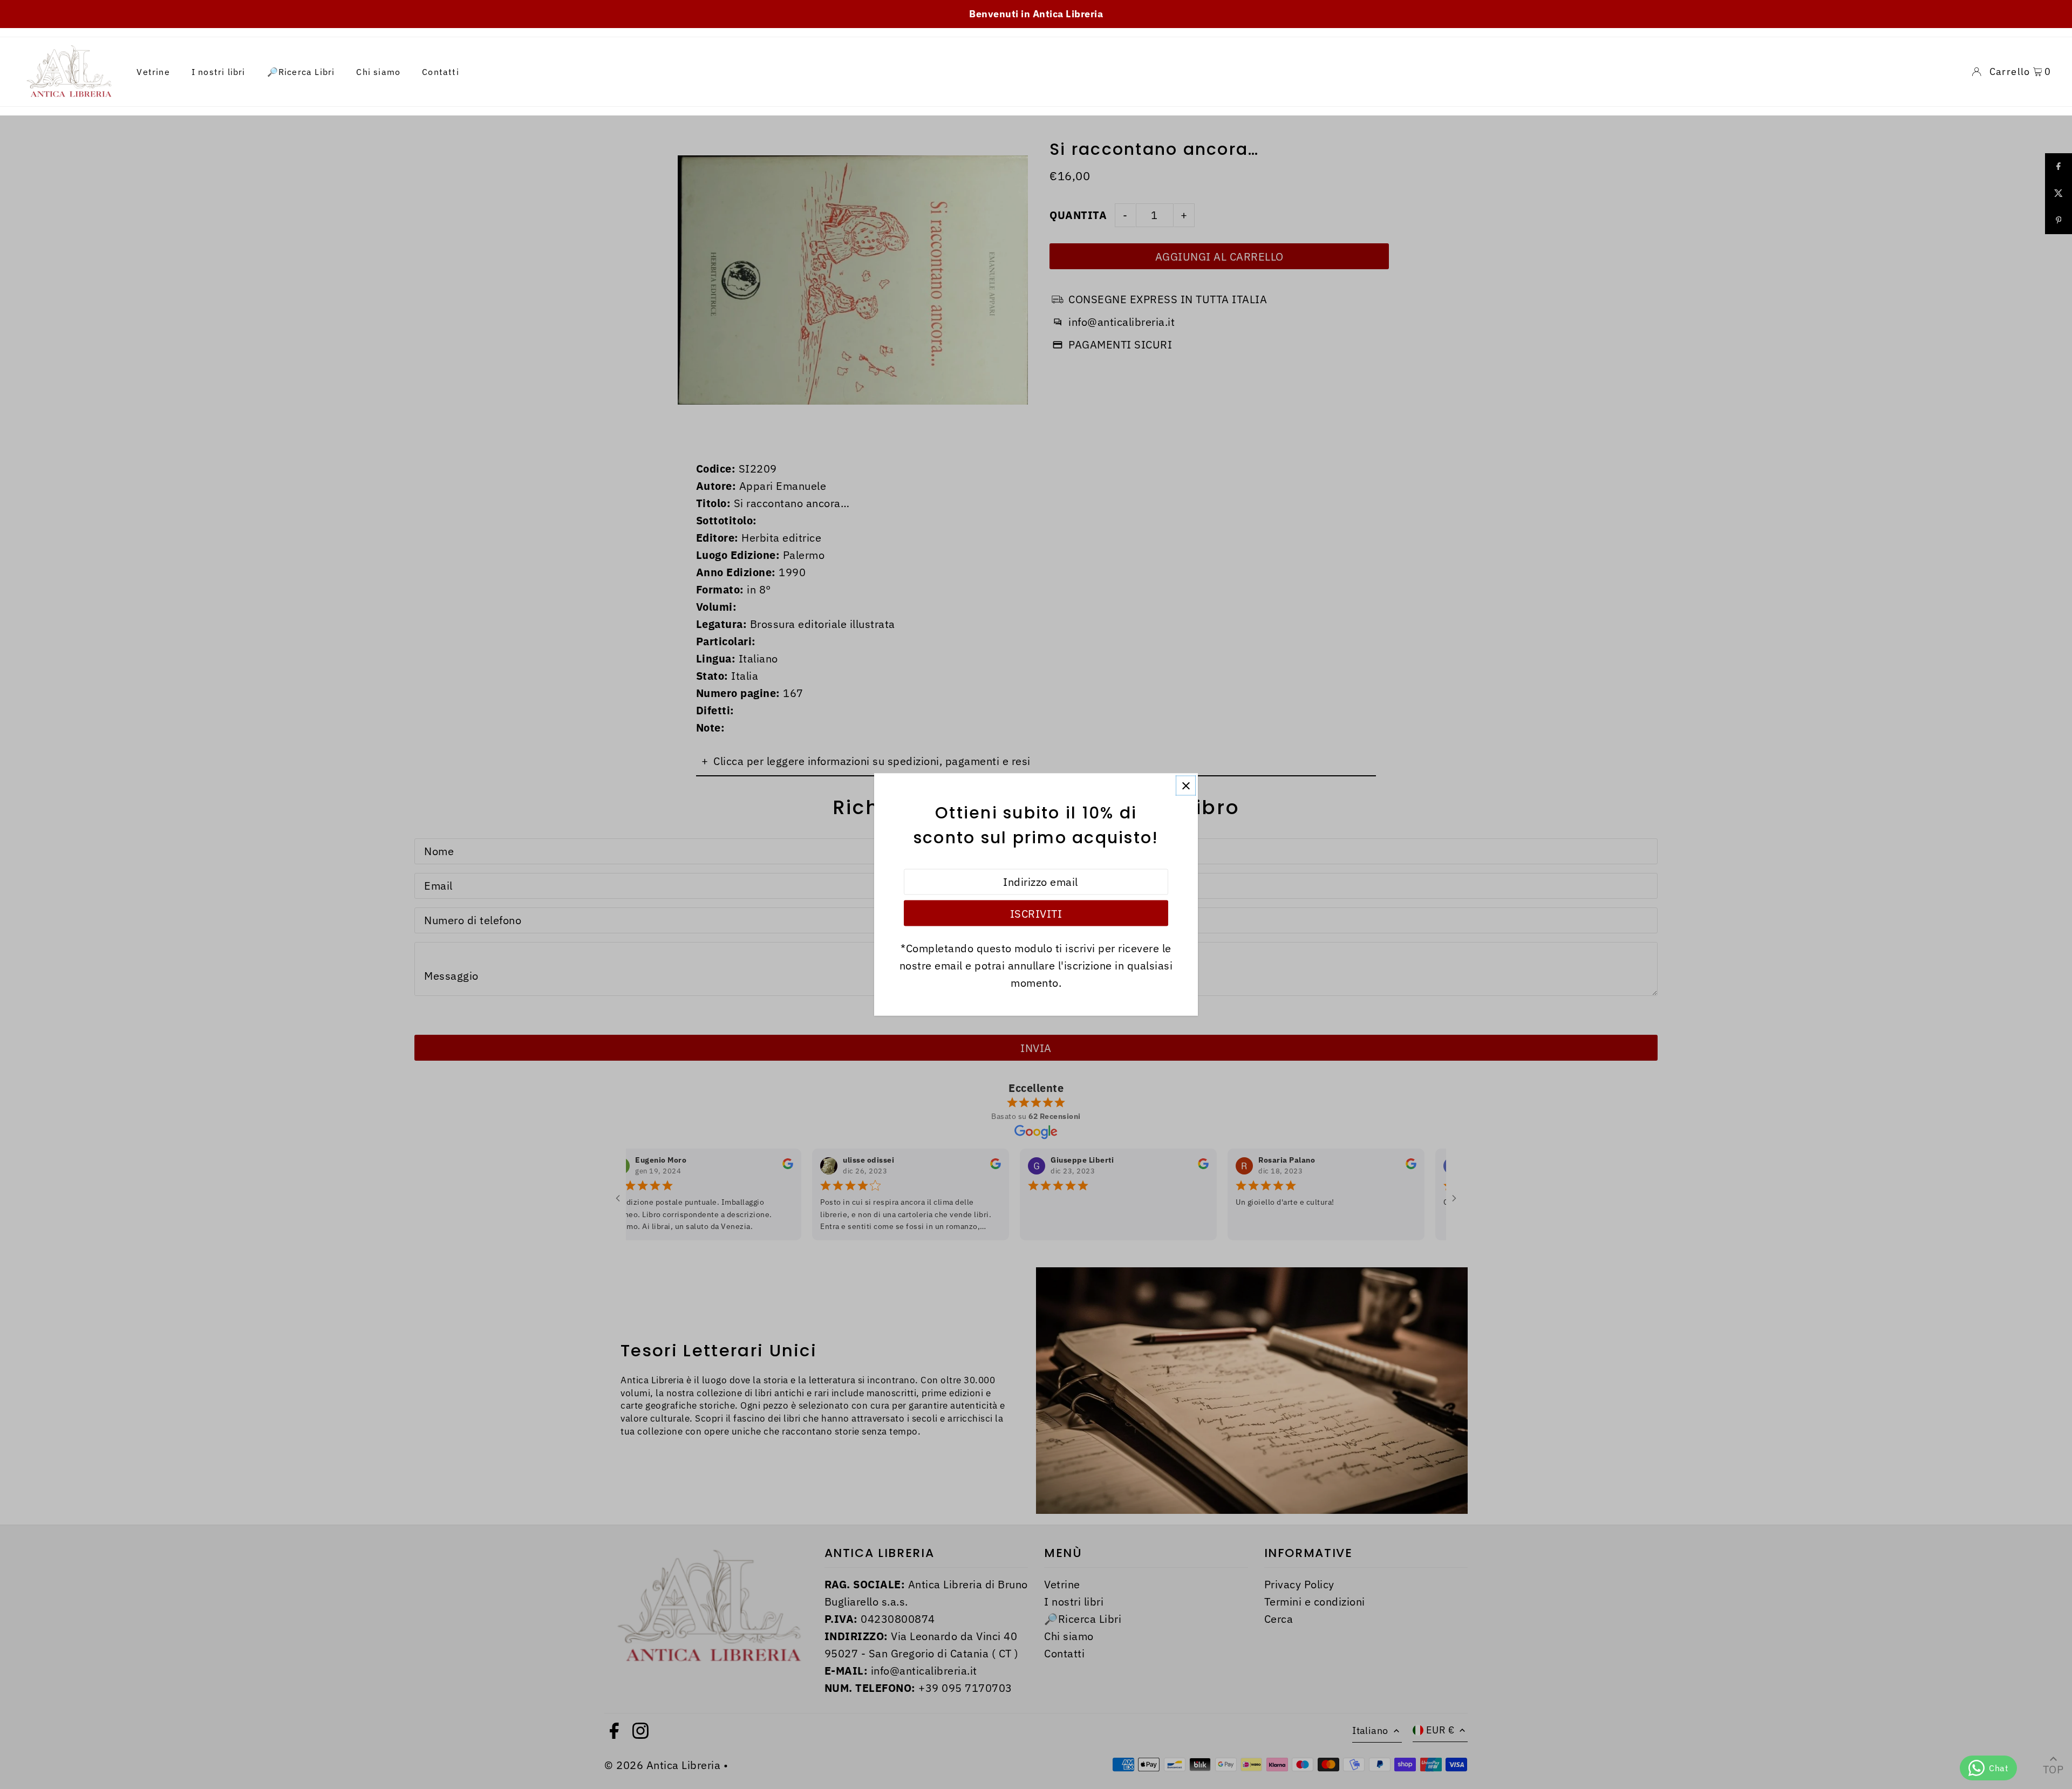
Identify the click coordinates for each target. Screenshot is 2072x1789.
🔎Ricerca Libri (301, 72)
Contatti (441, 72)
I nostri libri (219, 72)
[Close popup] (1186, 786)
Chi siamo (378, 72)
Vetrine (153, 72)
